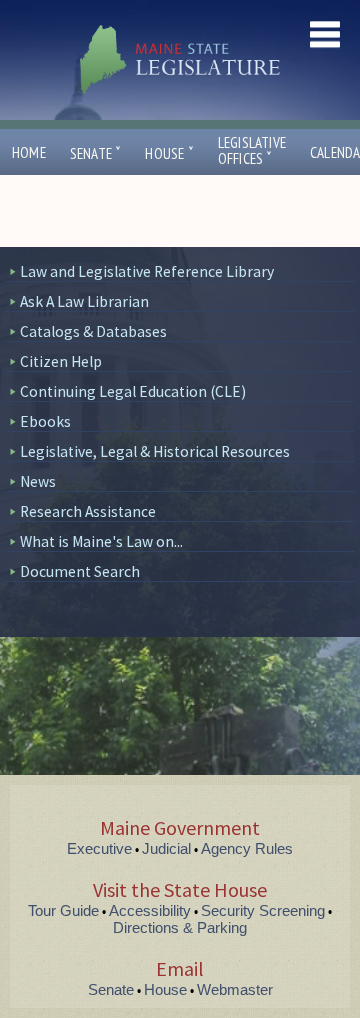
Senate (96, 153)
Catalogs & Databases (93, 331)
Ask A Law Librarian (84, 301)
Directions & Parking (180, 927)
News (38, 481)
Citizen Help (61, 361)
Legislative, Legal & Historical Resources (155, 451)
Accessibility (150, 910)
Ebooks (45, 421)
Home (29, 152)
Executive (99, 848)
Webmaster (235, 989)
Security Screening (263, 910)
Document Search (80, 571)
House (169, 153)
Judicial (166, 848)
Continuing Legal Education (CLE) (133, 391)
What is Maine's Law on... (101, 541)
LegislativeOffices (252, 151)
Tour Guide (63, 910)
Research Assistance (88, 511)
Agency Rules (247, 848)
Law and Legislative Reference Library (147, 271)
